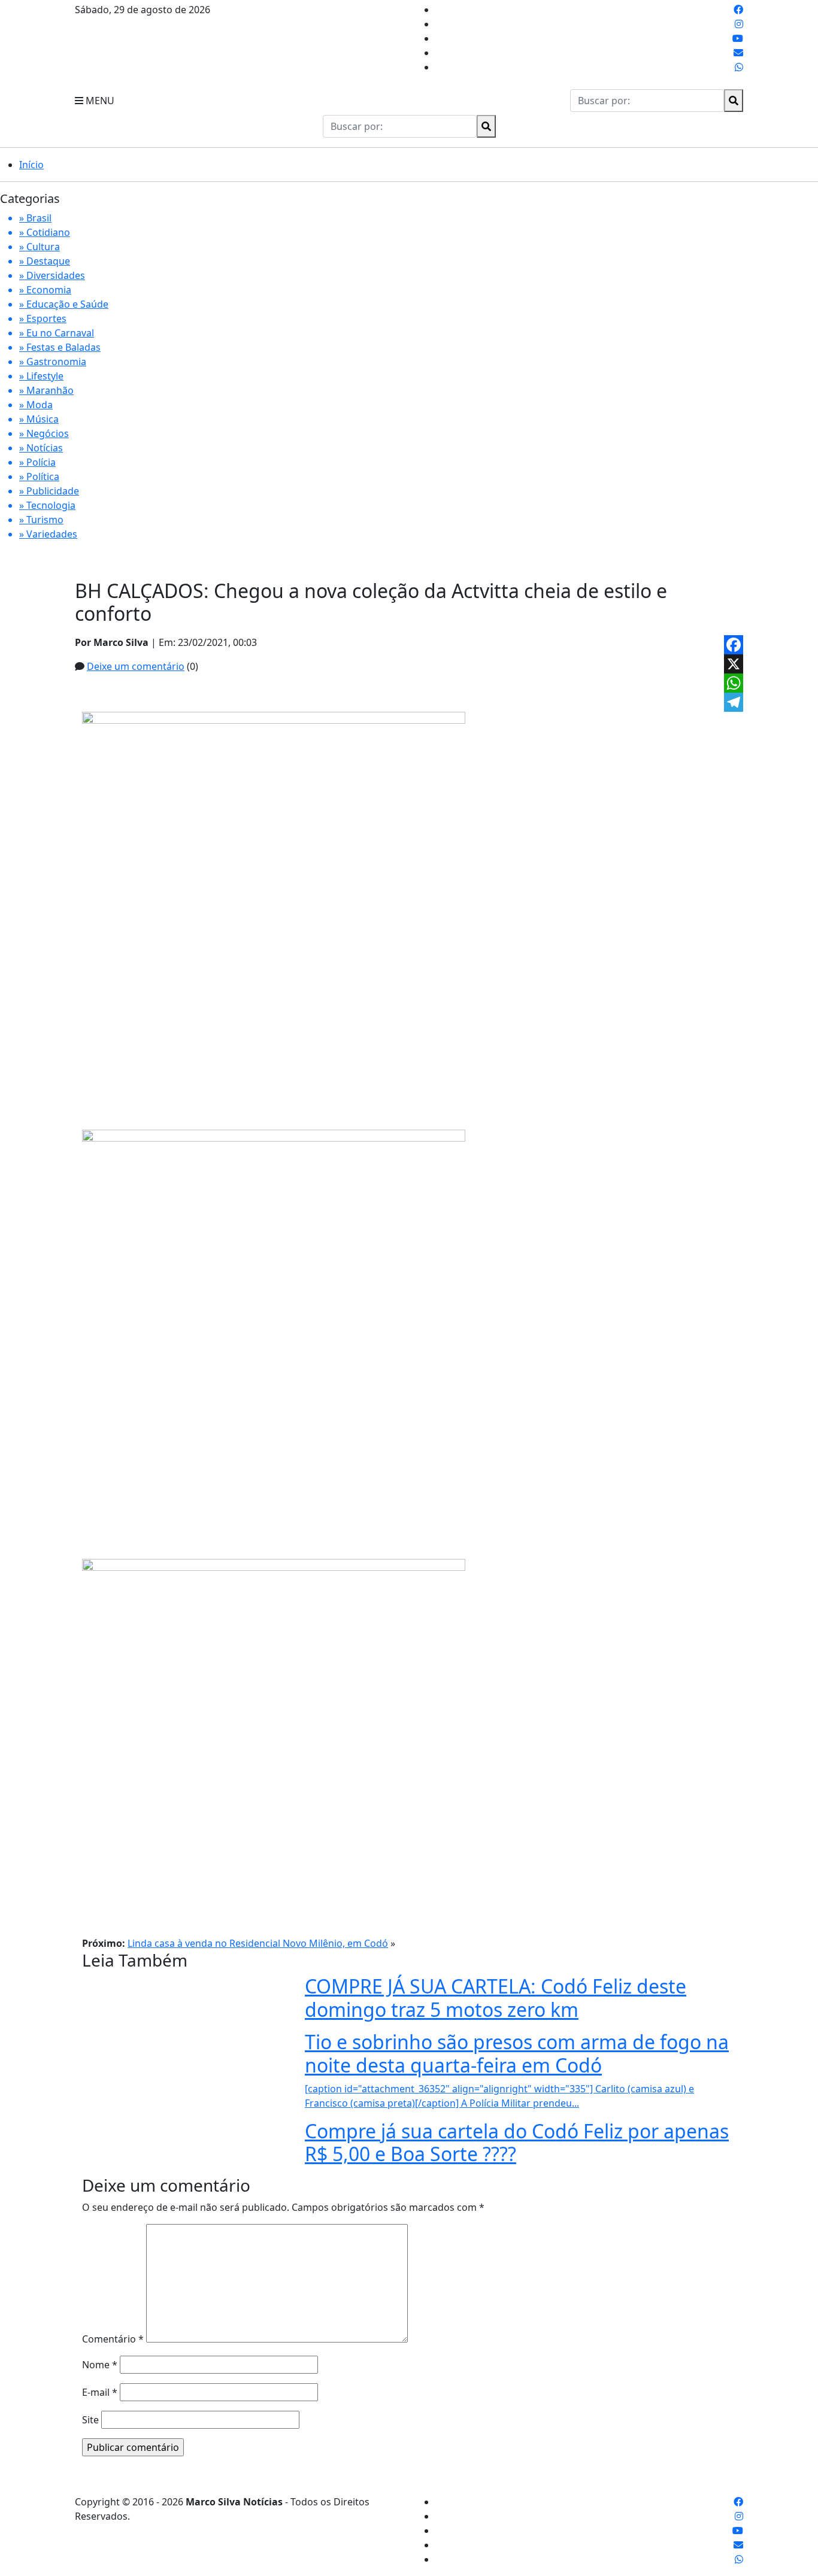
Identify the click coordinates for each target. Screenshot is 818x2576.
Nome (100, 2365)
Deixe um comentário (136, 666)
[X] (734, 664)
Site (90, 2420)
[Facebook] (734, 645)
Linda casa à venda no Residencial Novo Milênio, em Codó (258, 1943)
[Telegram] (734, 702)
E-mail (100, 2392)
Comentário (113, 2339)
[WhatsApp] (734, 683)
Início (31, 165)
